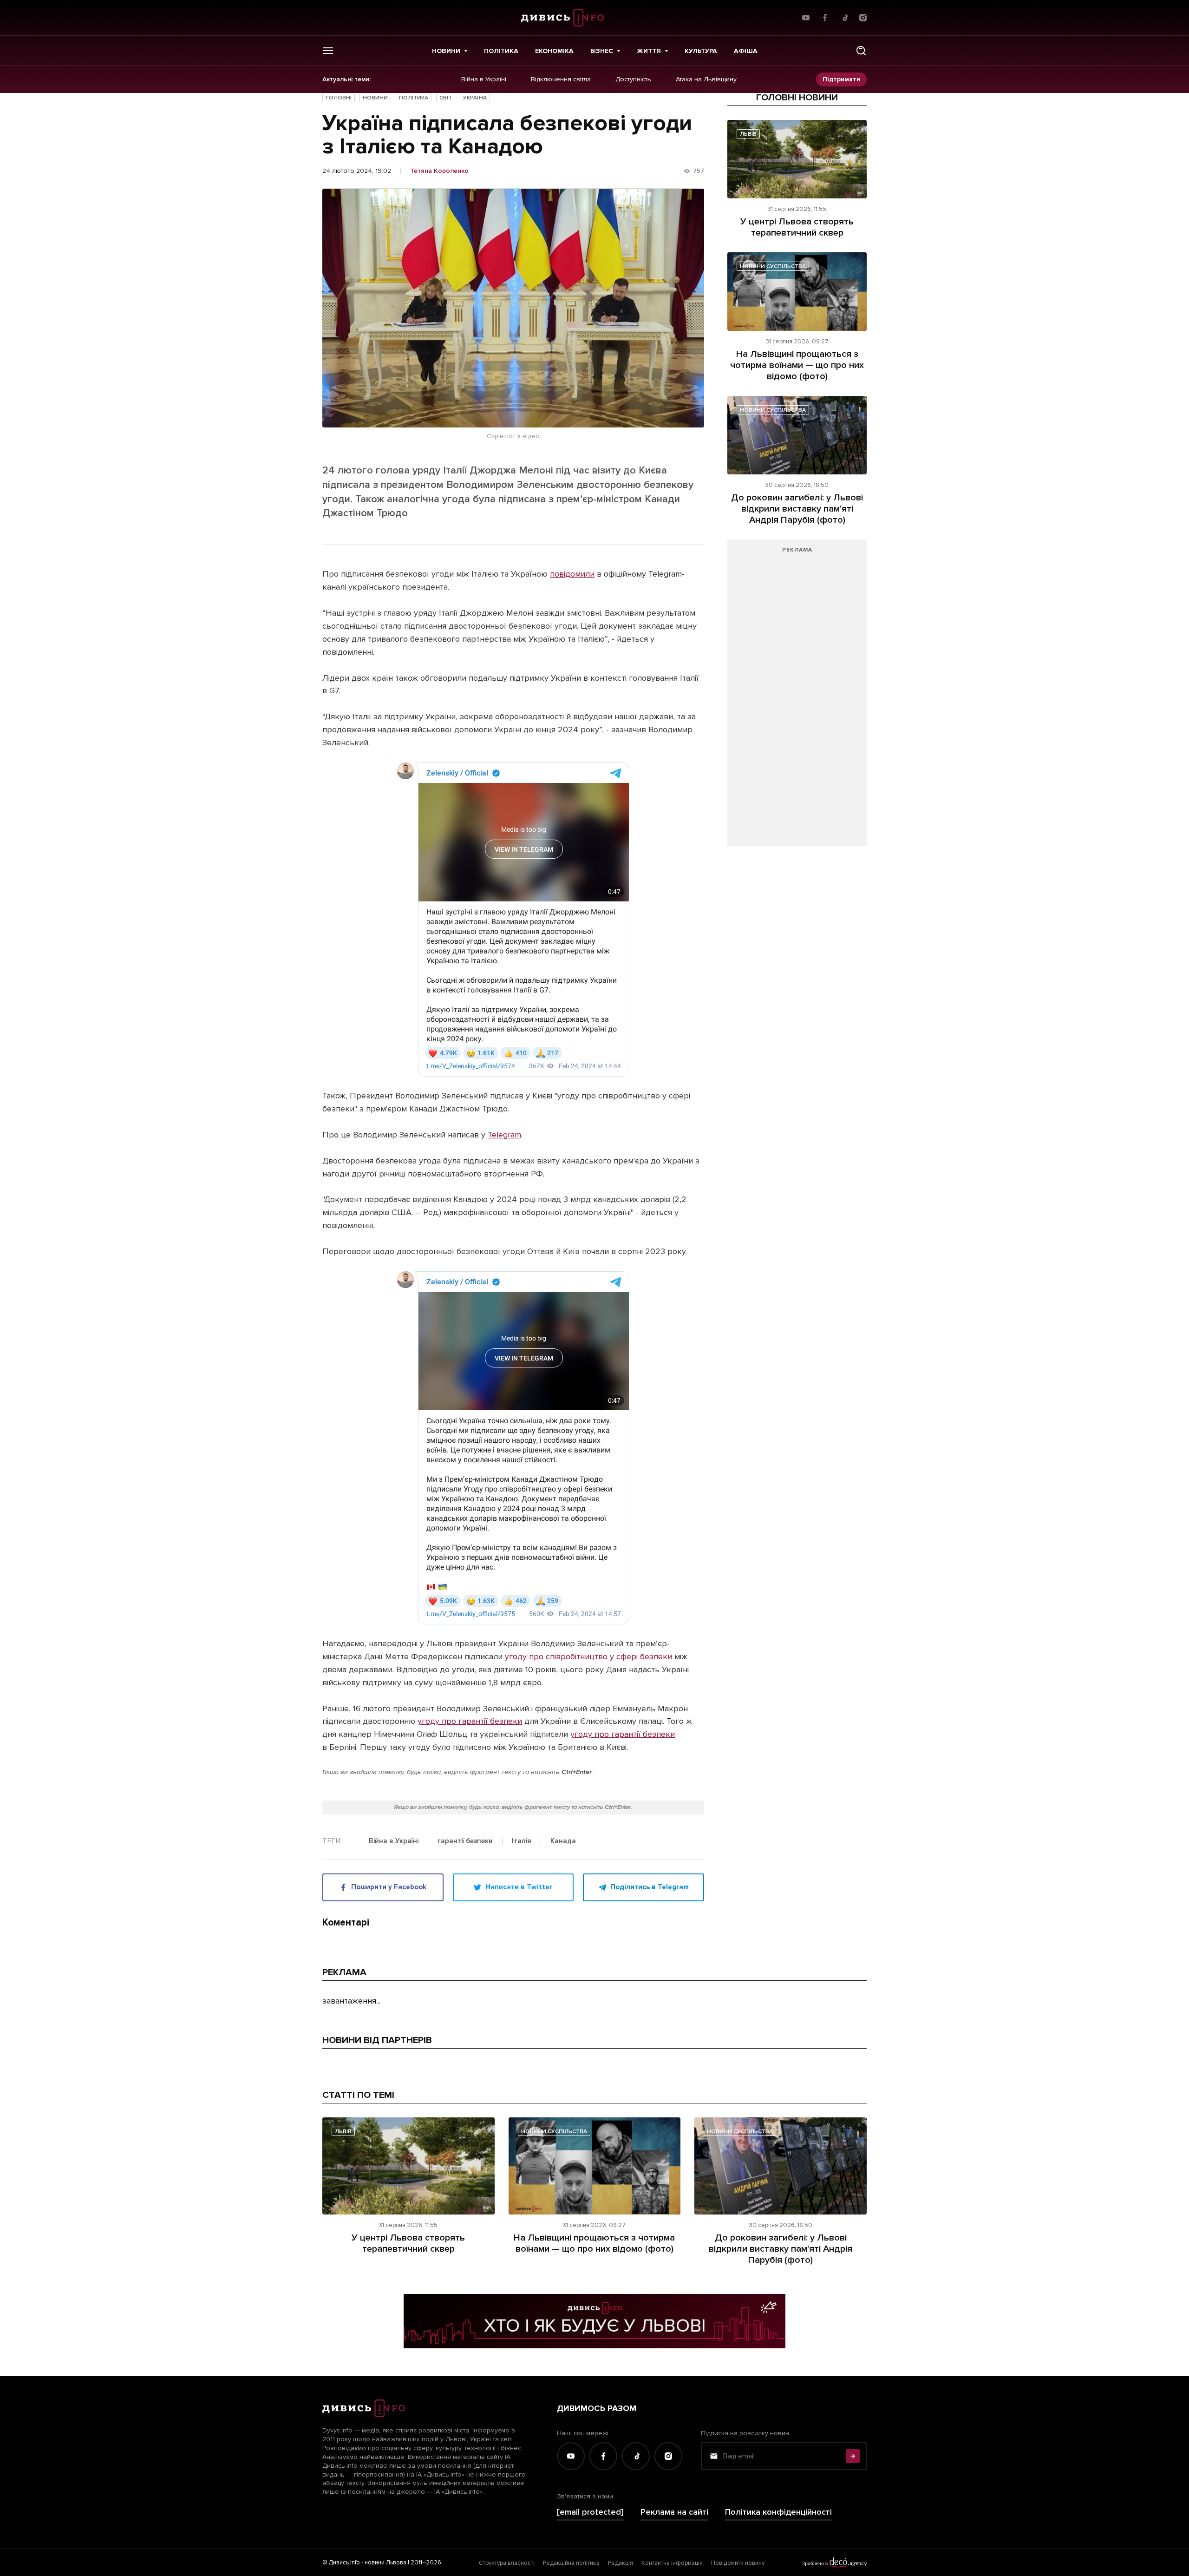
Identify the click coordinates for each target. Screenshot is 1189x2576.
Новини (446, 51)
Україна (475, 98)
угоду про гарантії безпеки (470, 1721)
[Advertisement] (797, 697)
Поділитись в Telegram (650, 1887)
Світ (446, 98)
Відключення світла (561, 79)
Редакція (621, 2563)
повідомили (572, 574)
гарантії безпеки (465, 1841)
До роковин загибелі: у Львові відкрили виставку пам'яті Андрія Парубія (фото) (797, 509)
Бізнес (602, 51)
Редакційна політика (571, 2563)
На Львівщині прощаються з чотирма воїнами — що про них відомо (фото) (797, 365)
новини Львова (385, 2563)
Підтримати (841, 79)
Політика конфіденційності (778, 2512)
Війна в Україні (484, 79)
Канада (563, 1841)
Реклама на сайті (674, 2512)
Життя (649, 51)
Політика (501, 51)
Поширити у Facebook (389, 1887)
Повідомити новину (738, 2563)
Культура (701, 51)
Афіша (746, 51)
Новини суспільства (773, 266)
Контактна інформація (672, 2563)
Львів (748, 134)
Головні (339, 98)
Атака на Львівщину (706, 79)
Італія (522, 1841)
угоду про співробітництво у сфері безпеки (587, 1656)
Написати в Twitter (519, 1887)
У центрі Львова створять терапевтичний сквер (797, 227)
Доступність (633, 79)
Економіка (554, 51)
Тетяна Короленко (439, 171)
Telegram (504, 1135)
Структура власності (507, 2563)
